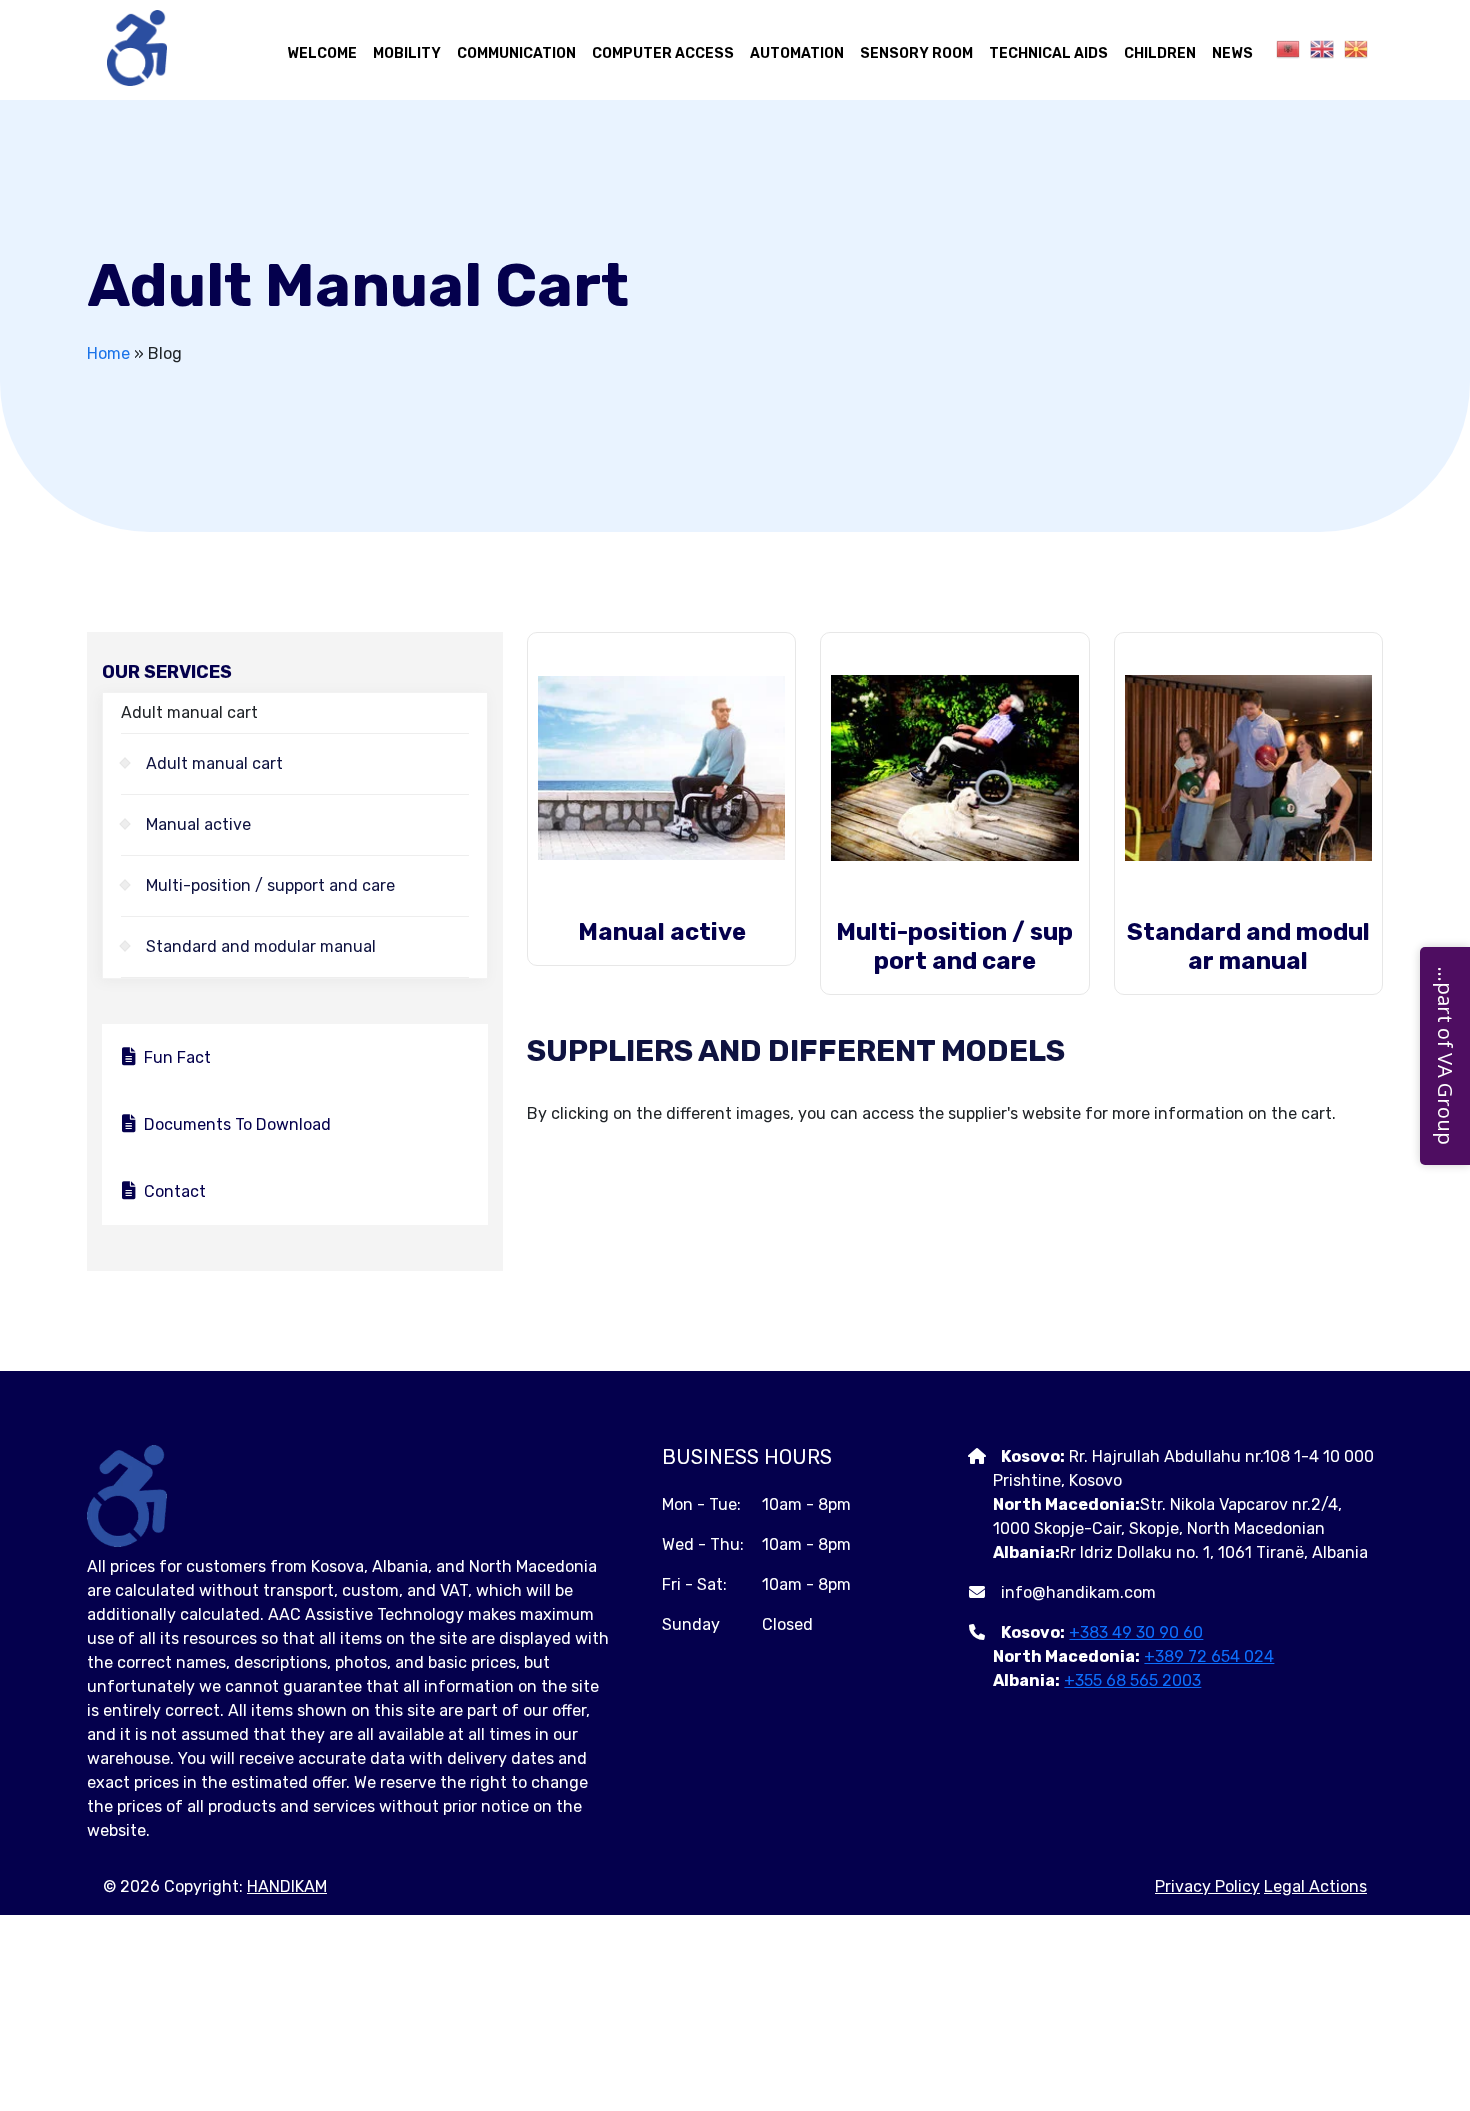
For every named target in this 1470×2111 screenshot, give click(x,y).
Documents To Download (237, 1124)
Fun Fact (177, 1057)
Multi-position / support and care (270, 885)
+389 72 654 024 (1209, 1656)
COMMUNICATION (516, 53)
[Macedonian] (1351, 48)
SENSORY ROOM (916, 53)
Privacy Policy (1207, 1886)
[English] (1317, 48)
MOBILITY (407, 53)
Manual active (198, 824)
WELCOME (322, 53)
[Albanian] (1283, 48)
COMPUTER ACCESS (663, 53)
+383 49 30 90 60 (1136, 1632)
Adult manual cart (214, 763)
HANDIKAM (287, 1886)
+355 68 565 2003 (1132, 1680)
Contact (175, 1191)
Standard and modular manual (261, 946)
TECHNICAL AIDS (1048, 53)
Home (108, 353)
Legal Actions (1315, 1886)
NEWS (1232, 53)
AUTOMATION (797, 53)
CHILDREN (1160, 53)
